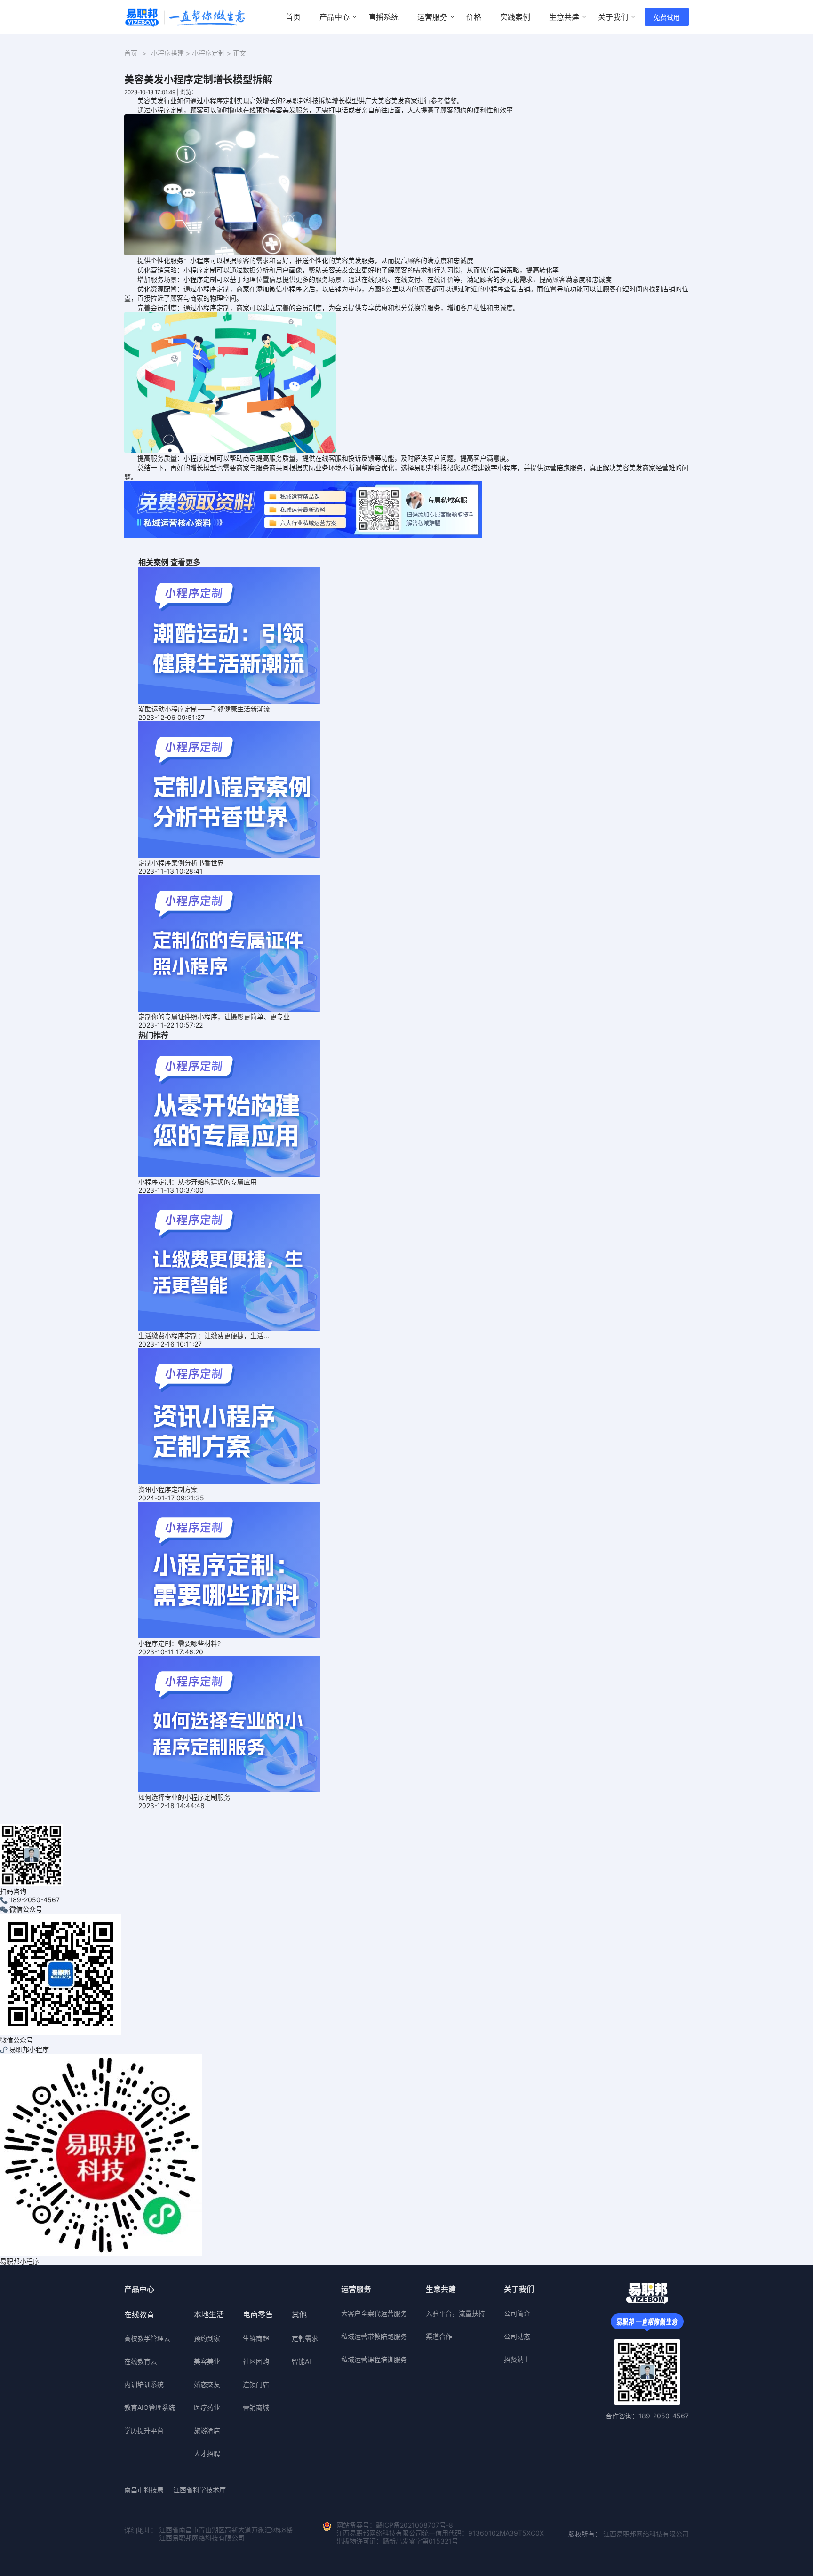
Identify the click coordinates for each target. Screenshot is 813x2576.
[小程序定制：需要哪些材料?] (229, 1569)
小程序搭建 (167, 53)
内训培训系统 (144, 2384)
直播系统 (383, 17)
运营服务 (432, 17)
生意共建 (564, 17)
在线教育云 (141, 2361)
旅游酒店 (207, 2430)
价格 (474, 17)
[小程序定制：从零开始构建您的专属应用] (229, 1108)
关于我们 (613, 17)
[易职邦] (185, 17)
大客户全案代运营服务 (374, 2313)
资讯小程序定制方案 (168, 1489)
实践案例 (515, 17)
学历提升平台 (144, 2430)
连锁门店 (256, 2384)
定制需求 (305, 2338)
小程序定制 (208, 53)
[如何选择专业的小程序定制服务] (229, 1723)
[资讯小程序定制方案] (229, 1416)
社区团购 (256, 2361)
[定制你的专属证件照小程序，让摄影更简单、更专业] (229, 943)
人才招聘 (207, 2453)
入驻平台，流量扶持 (455, 2313)
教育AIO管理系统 (150, 2407)
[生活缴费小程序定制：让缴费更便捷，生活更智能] (229, 1262)
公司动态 (517, 2336)
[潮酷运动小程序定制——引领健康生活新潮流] (229, 635)
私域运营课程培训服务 (374, 2359)
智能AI (301, 2361)
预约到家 (207, 2338)
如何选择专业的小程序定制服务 (184, 1797)
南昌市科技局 (144, 2490)
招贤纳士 (517, 2359)
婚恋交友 (207, 2384)
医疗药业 (207, 2407)
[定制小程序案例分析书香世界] (229, 789)
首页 (293, 17)
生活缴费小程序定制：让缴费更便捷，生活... (204, 1336)
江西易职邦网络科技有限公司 (646, 2534)
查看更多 (185, 562)
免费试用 (667, 17)
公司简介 (517, 2313)
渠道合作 (439, 2336)
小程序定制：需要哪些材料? (179, 1643)
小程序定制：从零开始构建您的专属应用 (198, 1182)
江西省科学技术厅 (199, 2490)
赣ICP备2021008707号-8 (414, 2525)
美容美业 (207, 2361)
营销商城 (256, 2407)
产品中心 (335, 17)
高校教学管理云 (147, 2338)
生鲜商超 (256, 2338)
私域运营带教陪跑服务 (374, 2336)
